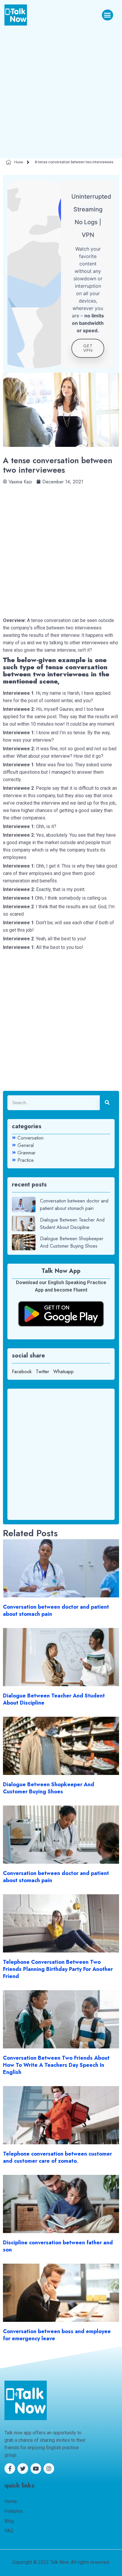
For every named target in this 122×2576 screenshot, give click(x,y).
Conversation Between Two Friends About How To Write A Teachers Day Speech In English (56, 2065)
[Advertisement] (61, 90)
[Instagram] (49, 2469)
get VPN (88, 348)
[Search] (107, 1103)
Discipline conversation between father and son (58, 2246)
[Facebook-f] (10, 2469)
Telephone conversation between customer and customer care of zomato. (57, 2157)
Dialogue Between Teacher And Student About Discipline (54, 1699)
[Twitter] (23, 2469)
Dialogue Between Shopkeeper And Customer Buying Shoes (49, 1788)
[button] (107, 15)
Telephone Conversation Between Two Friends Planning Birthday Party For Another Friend (58, 1969)
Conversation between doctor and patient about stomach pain (56, 1610)
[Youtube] (36, 2469)
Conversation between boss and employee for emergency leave (57, 2335)
